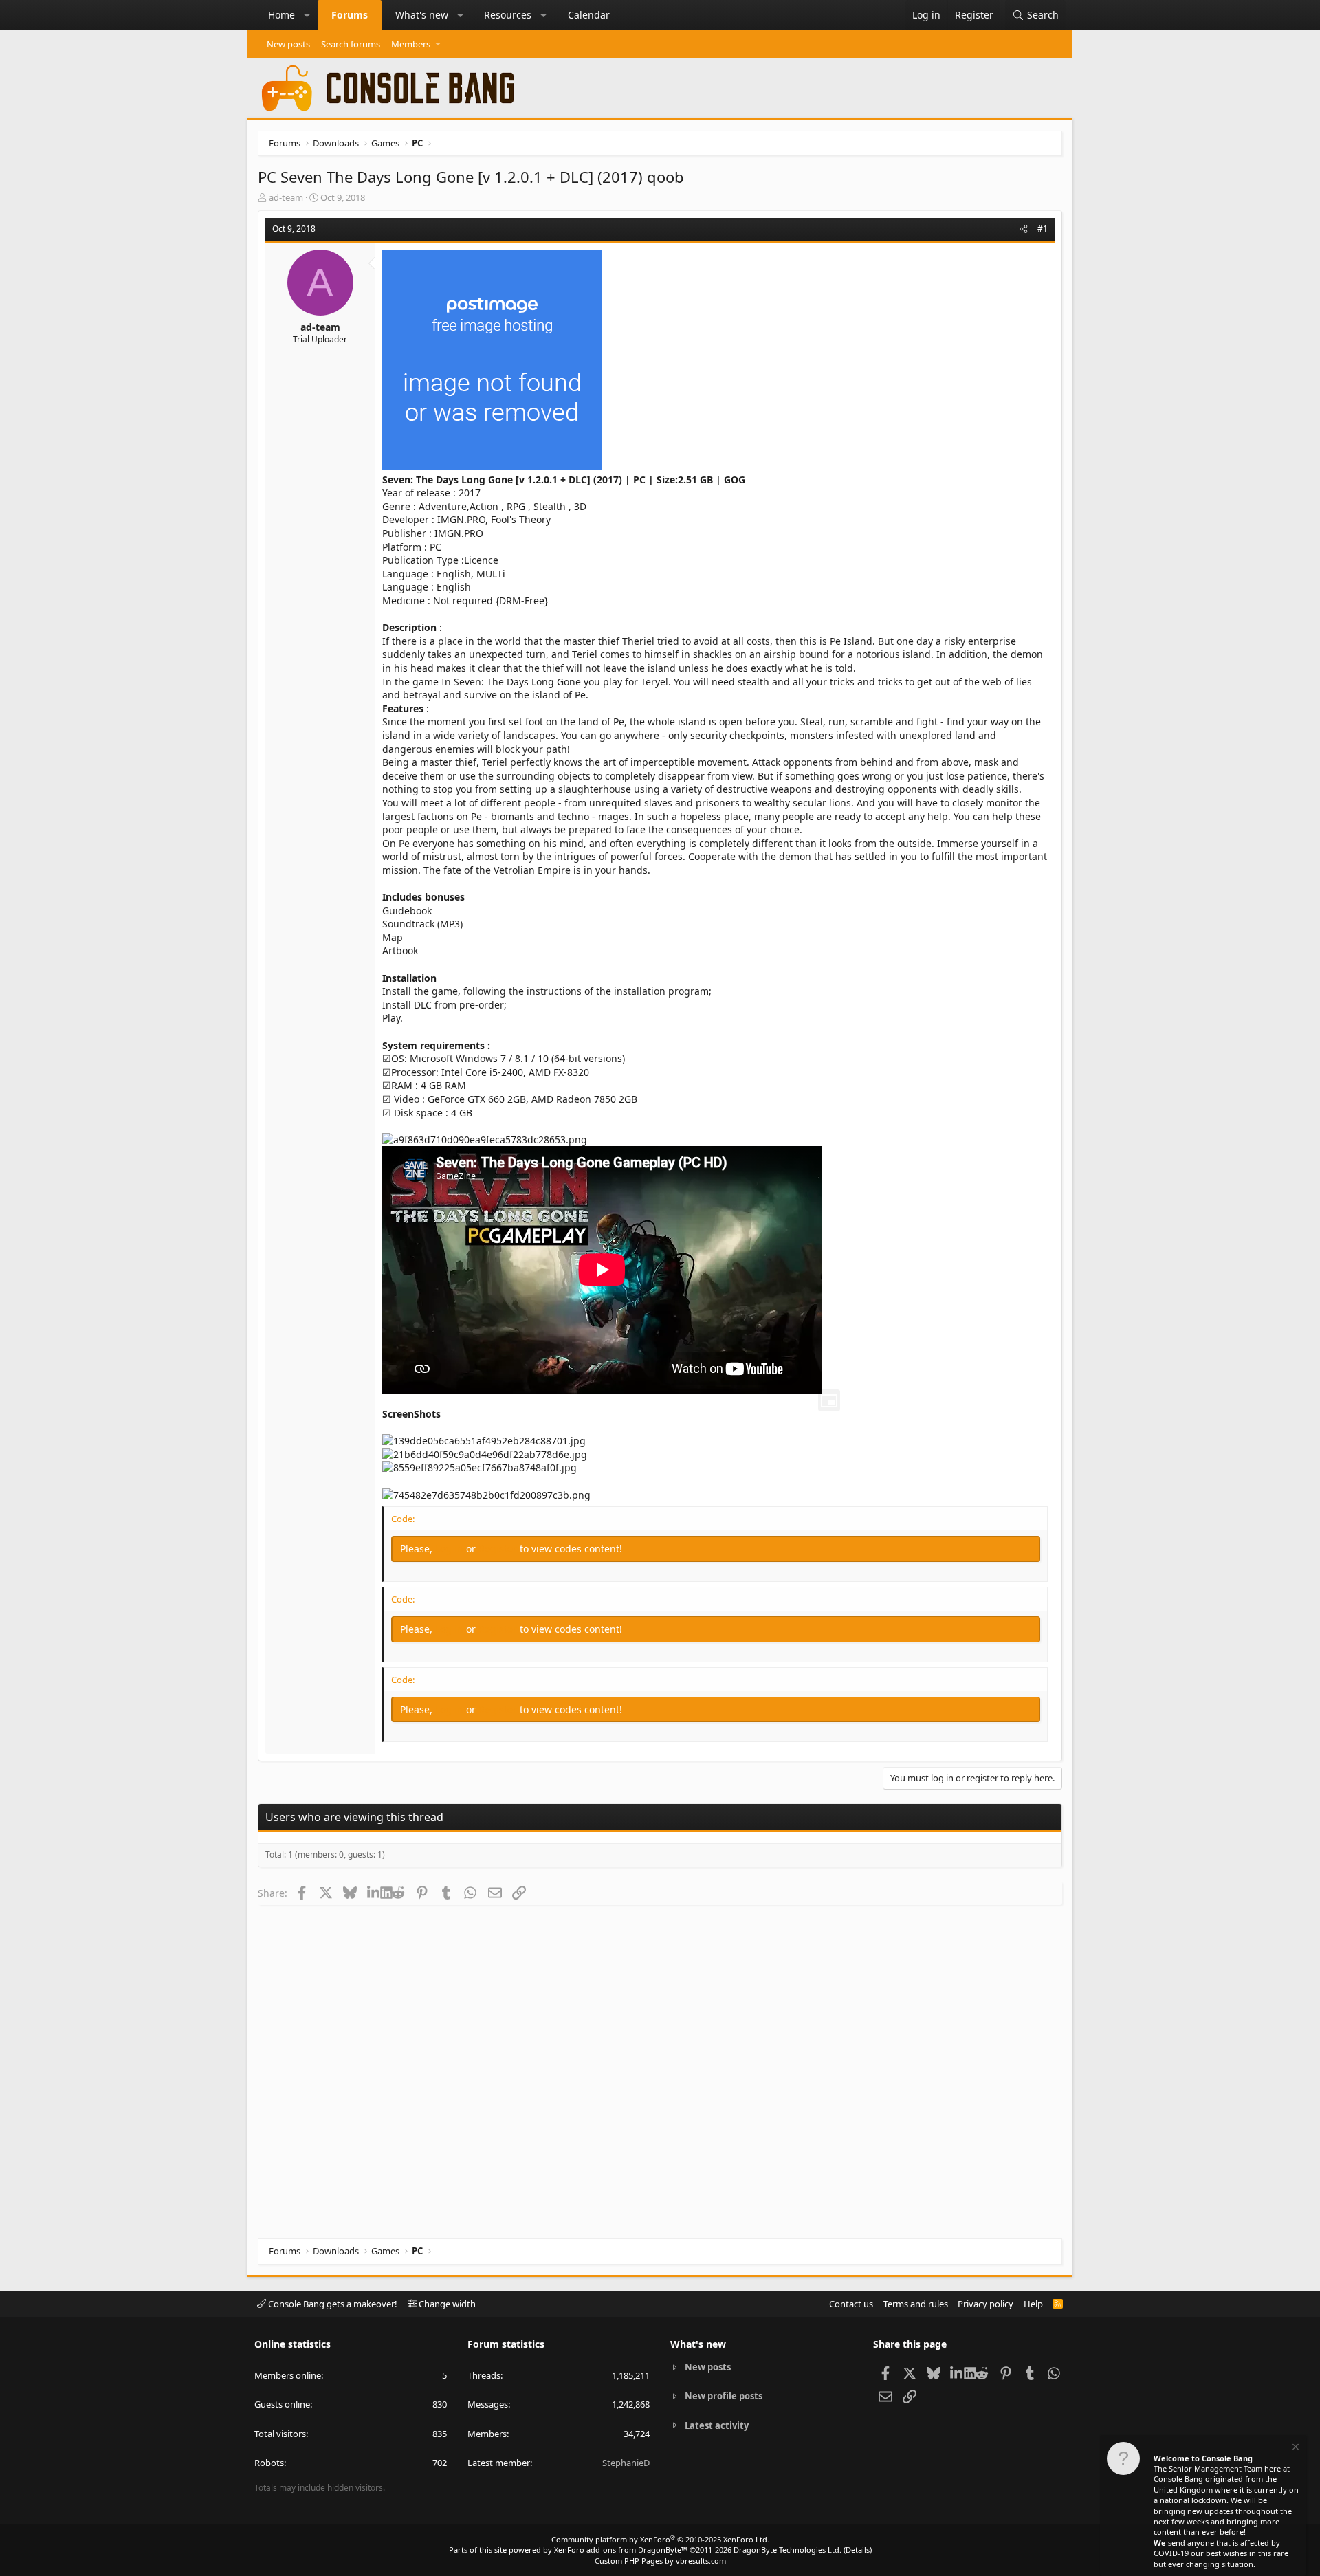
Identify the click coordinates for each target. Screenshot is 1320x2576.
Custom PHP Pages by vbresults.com (660, 2561)
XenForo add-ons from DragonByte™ (621, 2550)
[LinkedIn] (374, 1893)
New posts (288, 44)
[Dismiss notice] (1295, 2448)
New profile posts (724, 2396)
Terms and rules (916, 2304)
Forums (350, 15)
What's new (422, 15)
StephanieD (626, 2463)
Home (282, 15)
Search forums (351, 44)
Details (858, 2550)
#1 (1043, 229)
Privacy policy (986, 2304)
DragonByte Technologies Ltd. (788, 2550)
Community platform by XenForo (660, 2539)
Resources (508, 15)
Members (411, 44)
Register (499, 1549)
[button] (307, 15)
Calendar (589, 15)
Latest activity (717, 2425)
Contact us (851, 2304)
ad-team (286, 197)
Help (1033, 2304)
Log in (451, 1549)
